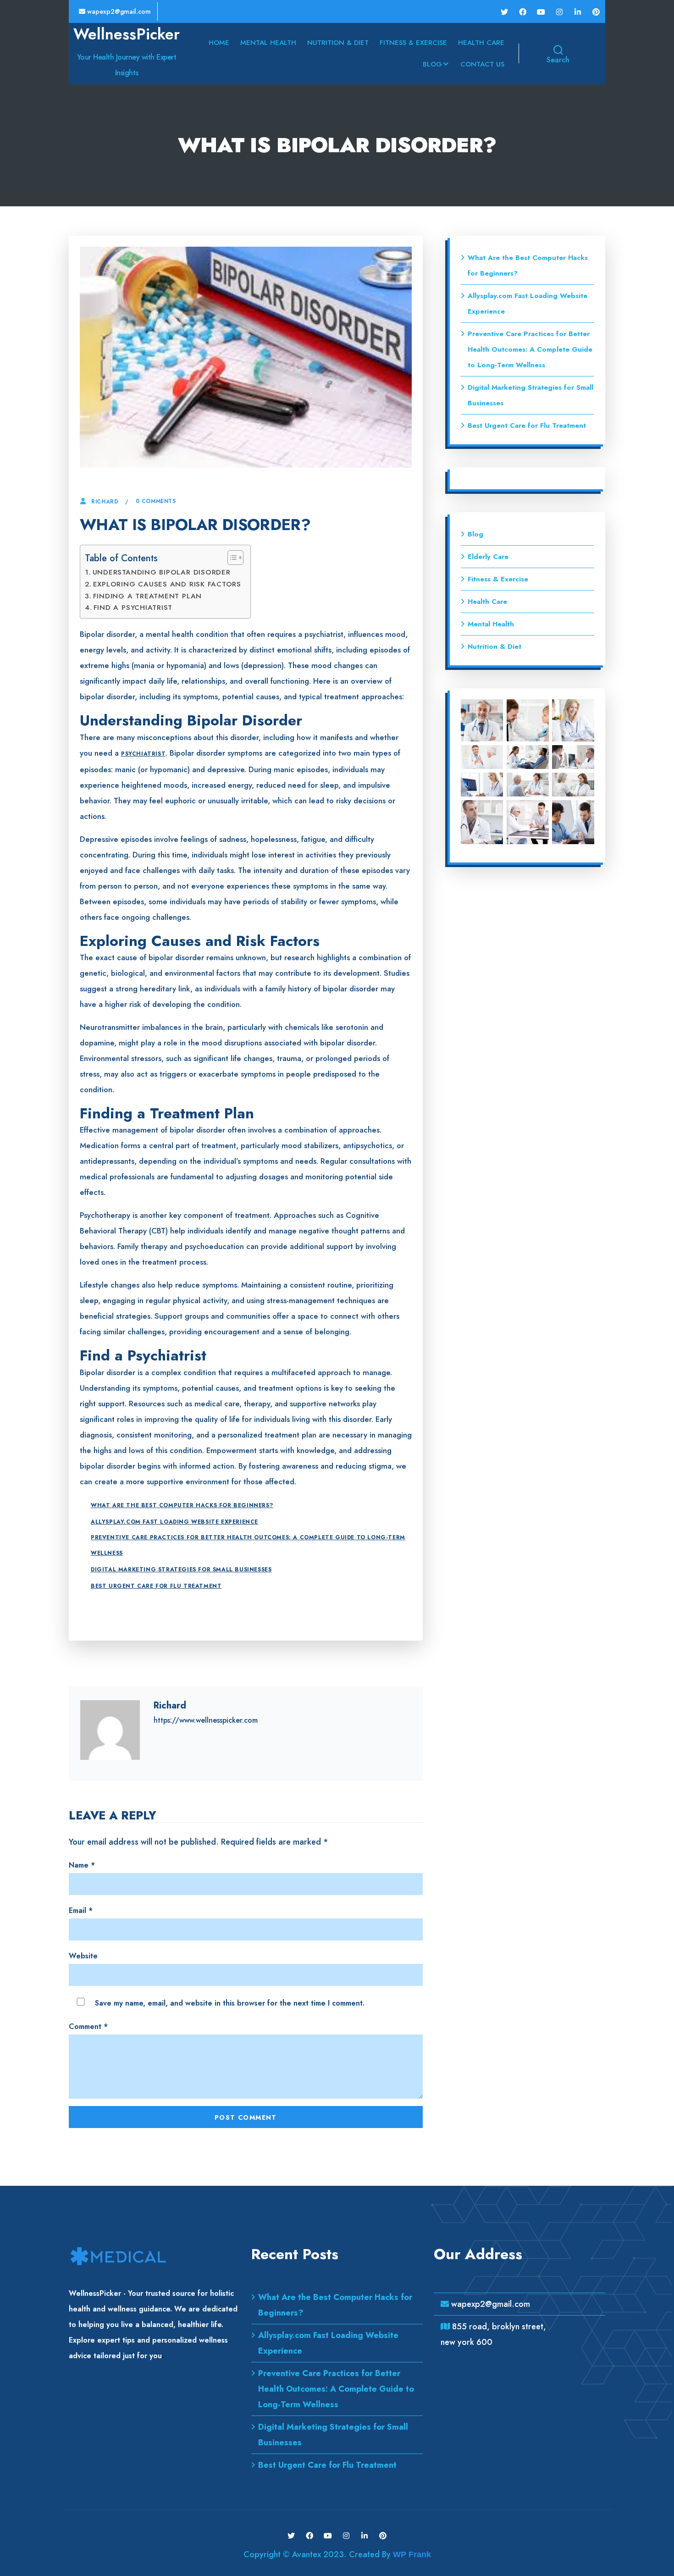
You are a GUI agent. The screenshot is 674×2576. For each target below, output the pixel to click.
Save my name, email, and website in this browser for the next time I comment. (230, 2003)
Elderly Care (488, 557)
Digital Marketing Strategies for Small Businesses (181, 1570)
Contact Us (482, 64)
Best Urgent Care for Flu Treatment (156, 1586)
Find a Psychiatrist (133, 608)
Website (83, 1956)
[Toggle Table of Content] (231, 558)
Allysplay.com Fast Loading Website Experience (174, 1522)
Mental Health (268, 43)
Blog (432, 64)
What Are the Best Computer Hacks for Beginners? (182, 1505)
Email (81, 1910)
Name (82, 1865)
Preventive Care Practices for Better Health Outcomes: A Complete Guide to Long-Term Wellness (248, 1545)
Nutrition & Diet (338, 43)
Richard (105, 502)
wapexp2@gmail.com (118, 11)
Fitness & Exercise (413, 43)
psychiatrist (143, 754)
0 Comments (156, 501)
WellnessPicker (127, 34)
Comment (88, 2026)
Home (219, 43)
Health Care (481, 43)
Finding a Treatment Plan (147, 596)
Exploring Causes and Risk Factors (167, 584)
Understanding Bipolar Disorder (162, 572)
